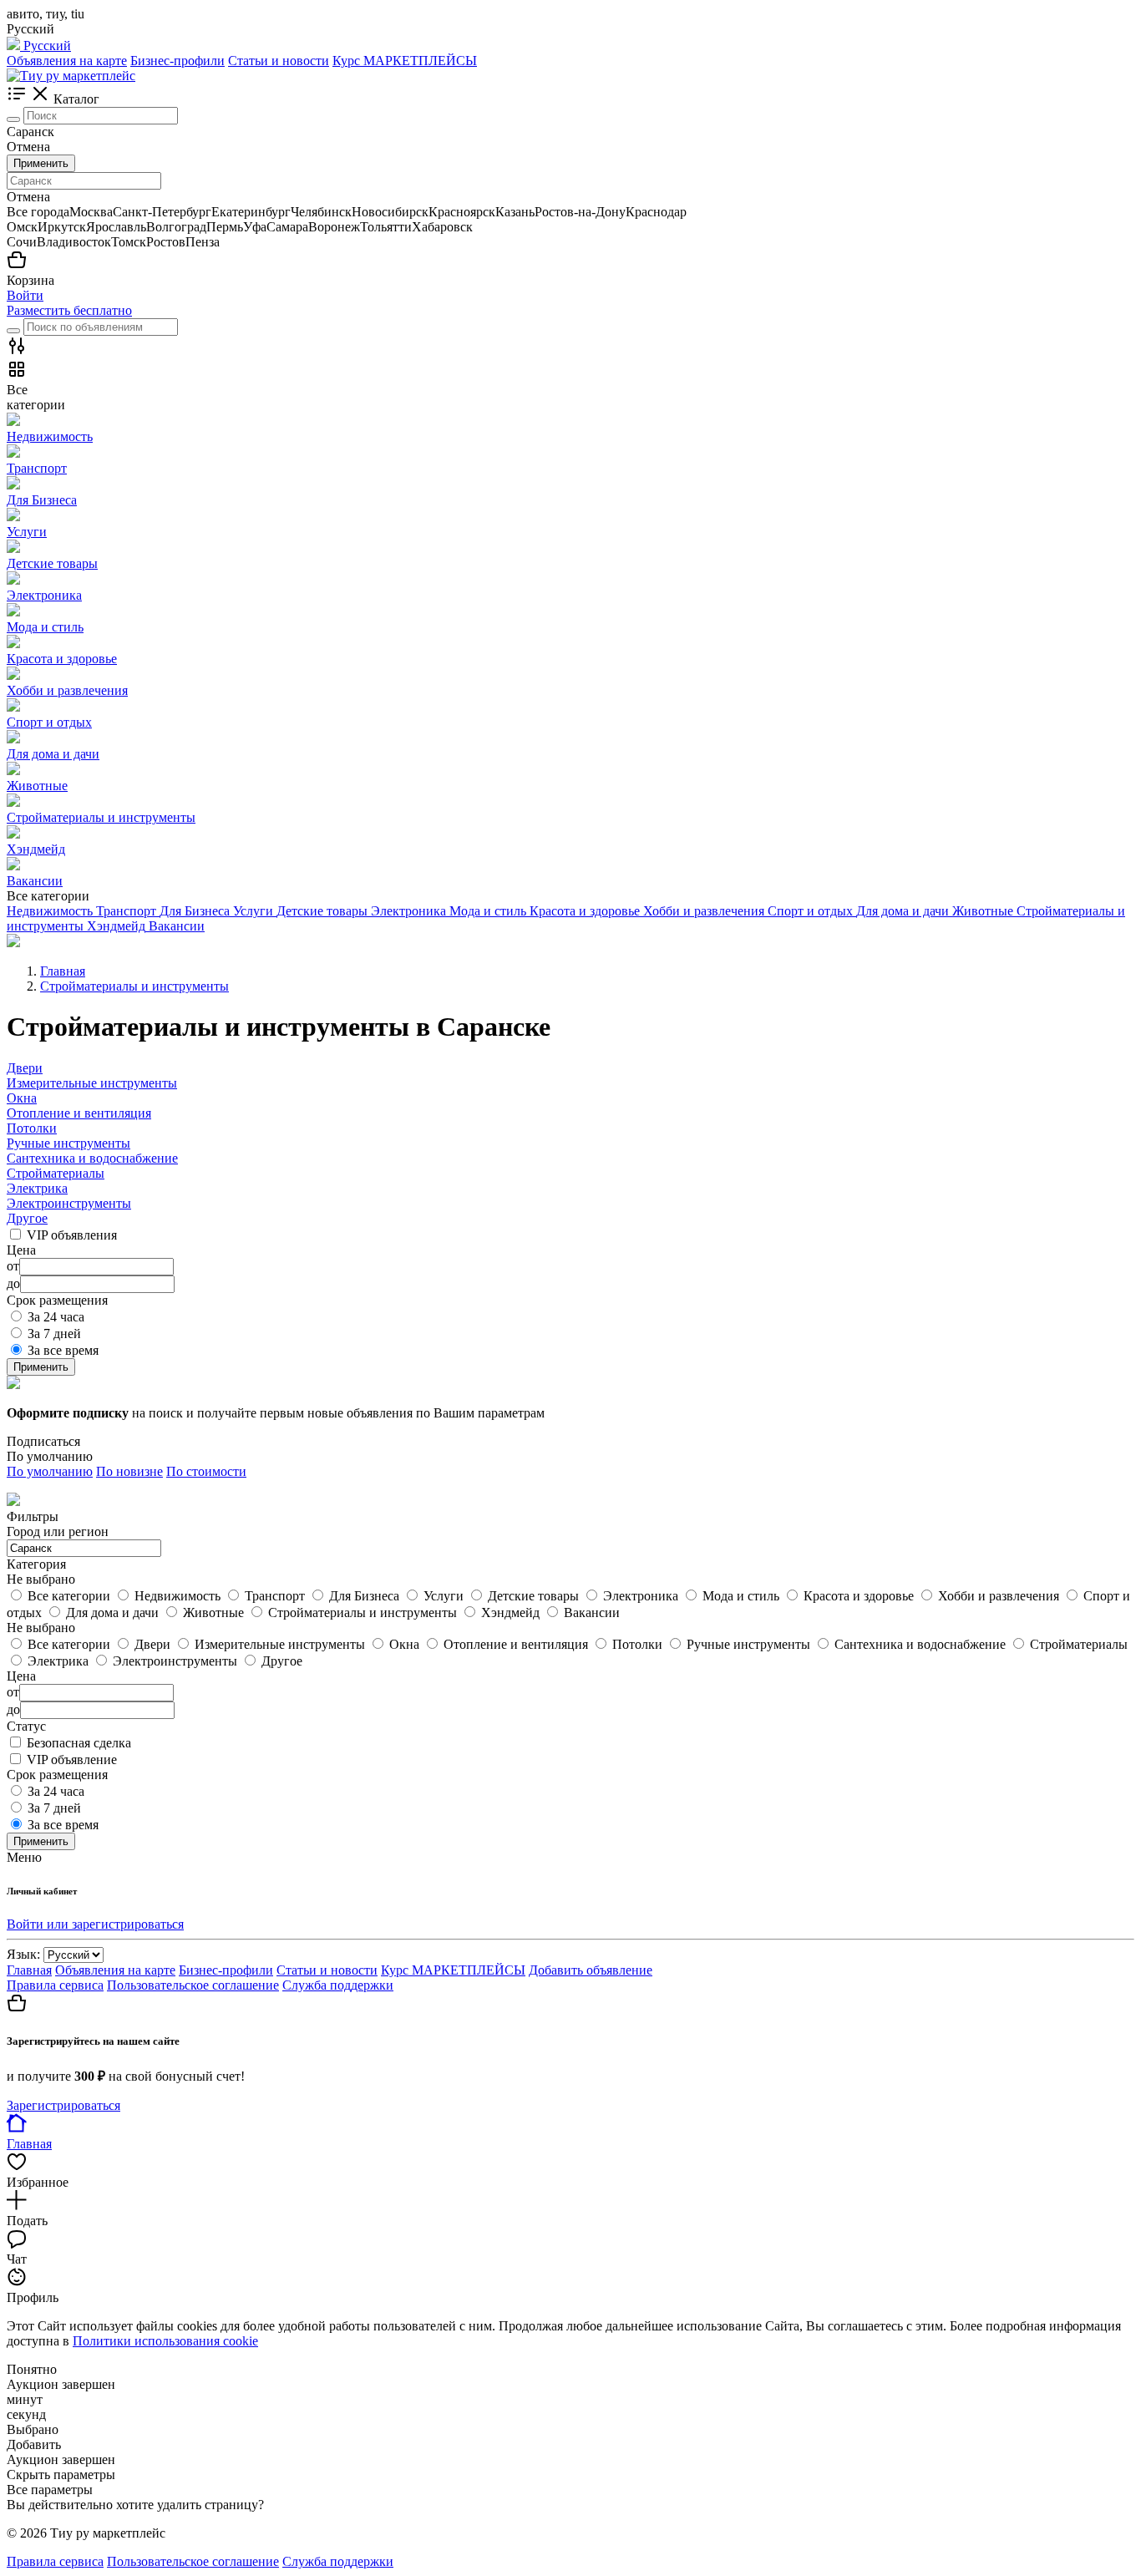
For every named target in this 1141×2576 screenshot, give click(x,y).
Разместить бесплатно (69, 310)
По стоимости (206, 1471)
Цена (21, 1676)
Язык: (23, 1954)
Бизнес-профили (177, 61)
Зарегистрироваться (63, 2105)
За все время (63, 1350)
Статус (26, 1726)
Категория (36, 1564)
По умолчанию (50, 1471)
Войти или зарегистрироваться (95, 1924)
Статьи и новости (279, 61)
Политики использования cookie (165, 2341)
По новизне (129, 1471)
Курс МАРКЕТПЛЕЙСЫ (405, 61)
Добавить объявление (591, 1970)
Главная (29, 1970)
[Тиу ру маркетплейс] (71, 76)
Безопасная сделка (79, 1743)
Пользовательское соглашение (193, 1985)
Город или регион (58, 1531)
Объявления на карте (67, 61)
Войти (25, 295)
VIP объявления (72, 1235)
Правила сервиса (55, 1985)
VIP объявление (72, 1760)
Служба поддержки (338, 1985)
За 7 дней (54, 1334)
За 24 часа (56, 1317)
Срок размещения (57, 1775)
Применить (41, 163)
